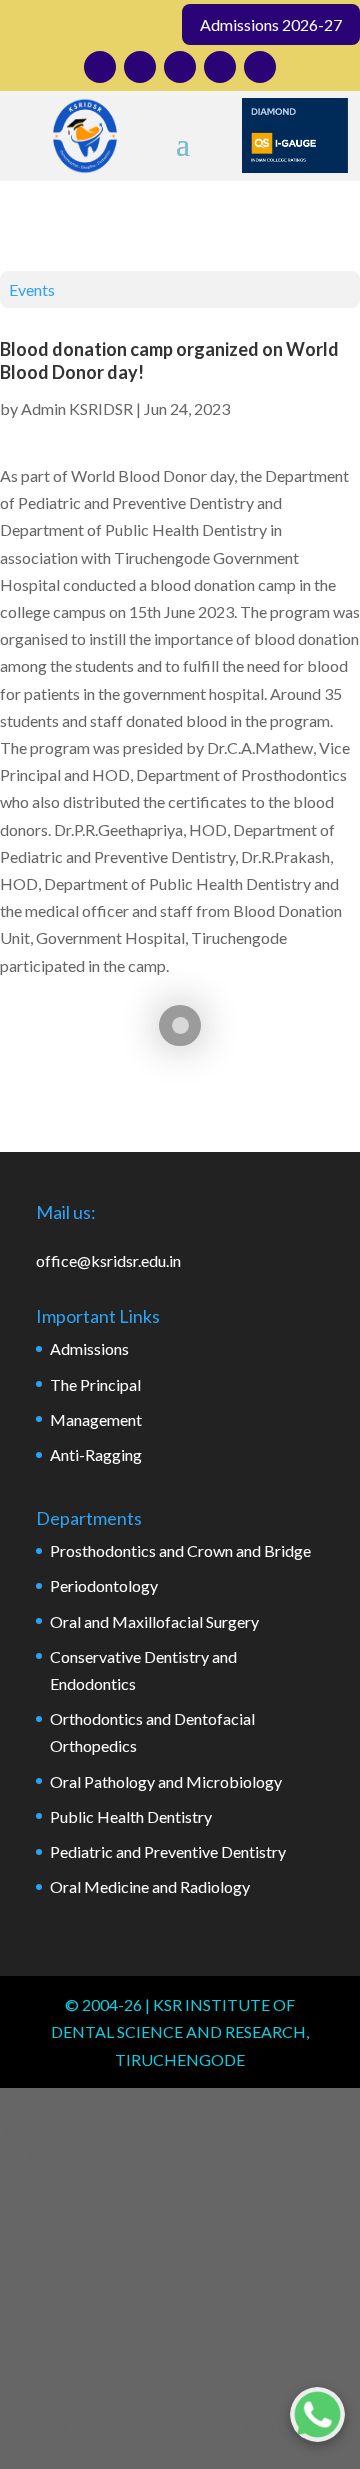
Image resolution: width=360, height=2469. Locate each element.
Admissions (89, 1348)
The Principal (95, 1384)
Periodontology (104, 1585)
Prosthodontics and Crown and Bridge (180, 1550)
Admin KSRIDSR (77, 408)
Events (32, 289)
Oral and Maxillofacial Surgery (154, 1621)
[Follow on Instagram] (100, 67)
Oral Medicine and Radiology (150, 1886)
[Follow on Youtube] (220, 67)
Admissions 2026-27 (271, 24)
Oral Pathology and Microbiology (166, 1781)
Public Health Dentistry (131, 1816)
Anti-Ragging (96, 1454)
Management (96, 1419)
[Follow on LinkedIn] (180, 67)
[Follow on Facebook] (140, 67)
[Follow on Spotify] (260, 67)
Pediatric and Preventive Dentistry (168, 1851)
